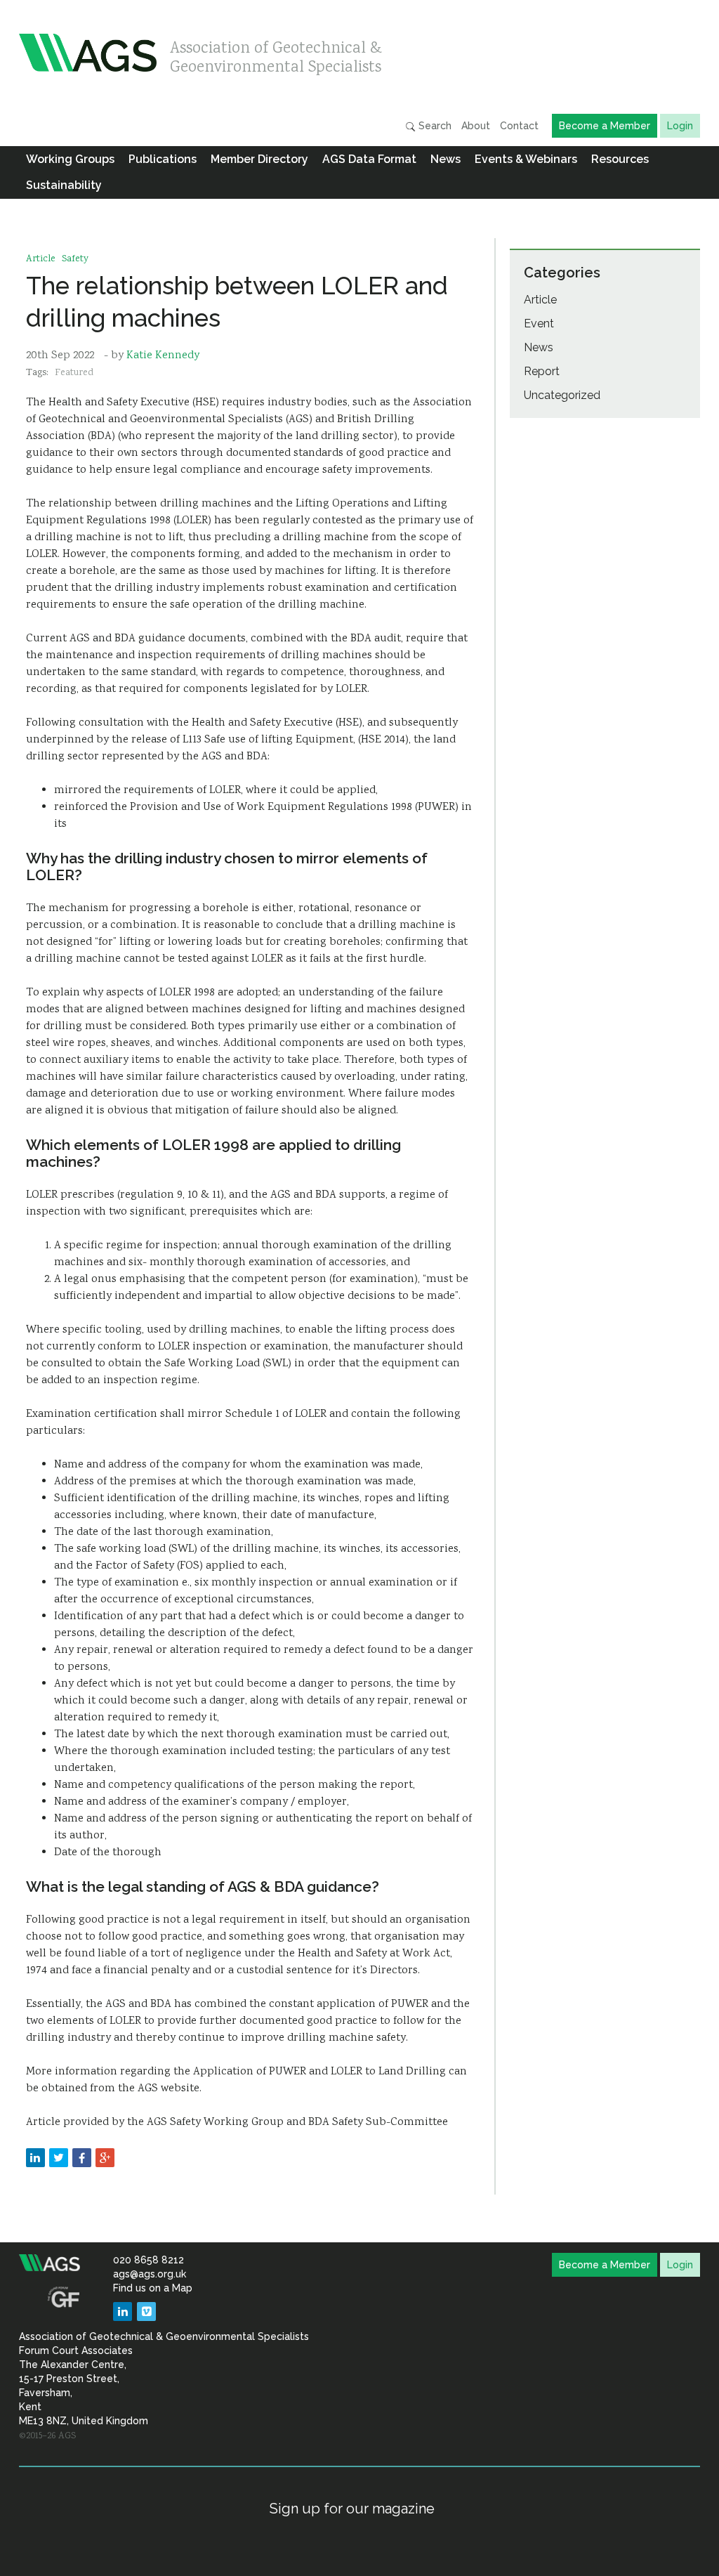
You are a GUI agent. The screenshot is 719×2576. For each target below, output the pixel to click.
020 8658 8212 (149, 2260)
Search (434, 126)
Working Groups (70, 159)
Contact (519, 126)
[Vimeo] (146, 2312)
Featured (74, 373)
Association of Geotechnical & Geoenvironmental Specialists (276, 54)
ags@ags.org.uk (150, 2274)
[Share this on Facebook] (82, 2158)
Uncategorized (562, 395)
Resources (620, 159)
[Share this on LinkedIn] (35, 2158)
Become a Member (605, 126)
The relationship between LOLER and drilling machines (237, 302)
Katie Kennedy (163, 356)
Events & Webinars (526, 159)
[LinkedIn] (123, 2312)
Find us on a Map (153, 2288)
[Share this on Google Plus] (105, 2158)
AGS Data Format (369, 159)
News (446, 159)
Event (539, 323)
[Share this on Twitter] (59, 2158)
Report (542, 371)
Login (680, 126)
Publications (163, 159)
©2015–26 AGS (47, 2436)
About (476, 126)
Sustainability (64, 185)
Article (41, 259)
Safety (75, 259)
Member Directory (259, 159)
